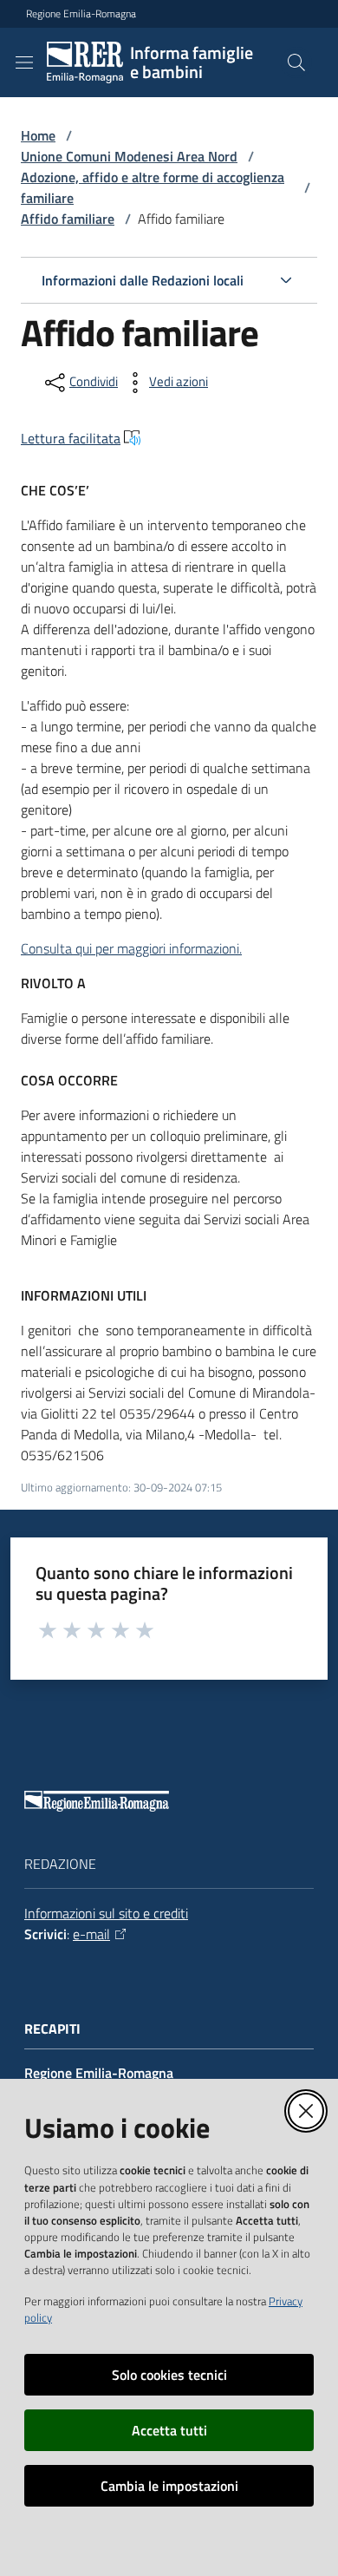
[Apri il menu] (24, 62)
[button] (296, 62)
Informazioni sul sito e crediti (106, 1913)
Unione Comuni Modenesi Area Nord (129, 156)
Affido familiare (68, 219)
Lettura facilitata (71, 438)
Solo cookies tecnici (169, 2375)
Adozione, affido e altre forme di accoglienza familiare (153, 187)
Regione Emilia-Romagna (81, 14)
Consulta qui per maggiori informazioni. (131, 948)
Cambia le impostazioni (169, 2486)
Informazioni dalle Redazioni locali (143, 280)
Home (38, 135)
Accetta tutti (169, 2430)
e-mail (91, 1934)
